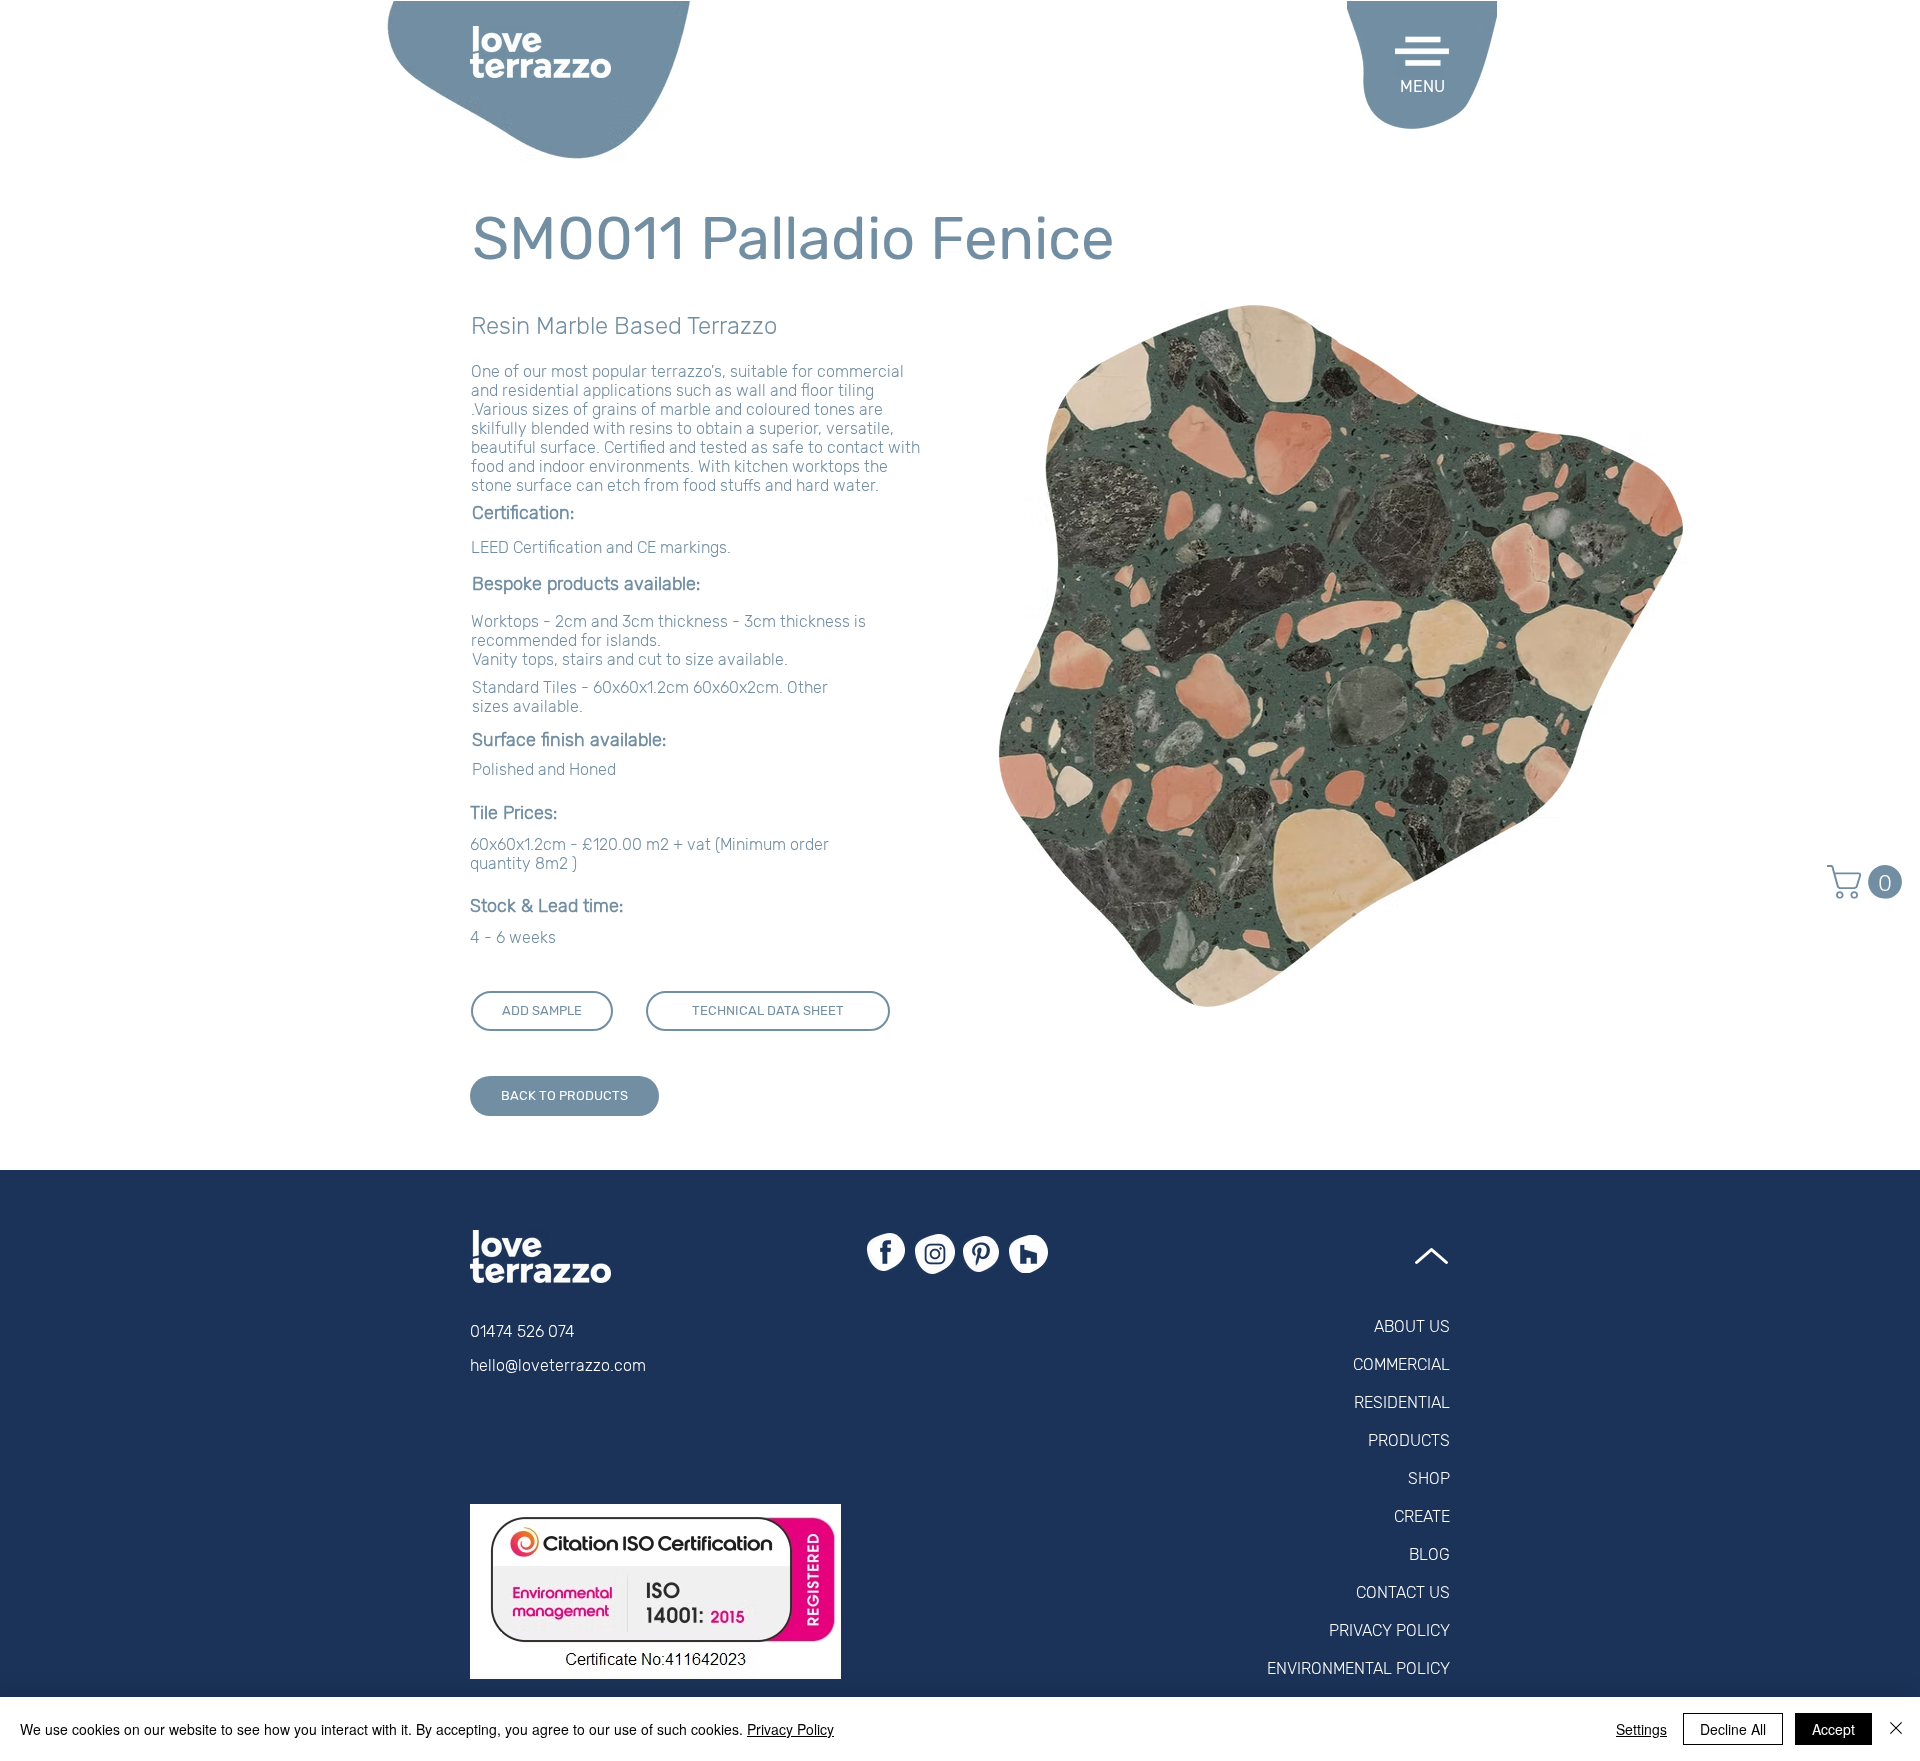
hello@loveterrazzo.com (558, 1365)
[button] (1422, 51)
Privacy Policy (790, 1729)
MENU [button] (1422, 86)
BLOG (1429, 1554)
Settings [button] (1641, 1729)
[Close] (1896, 1729)
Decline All (1733, 1729)
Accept (1833, 1729)
